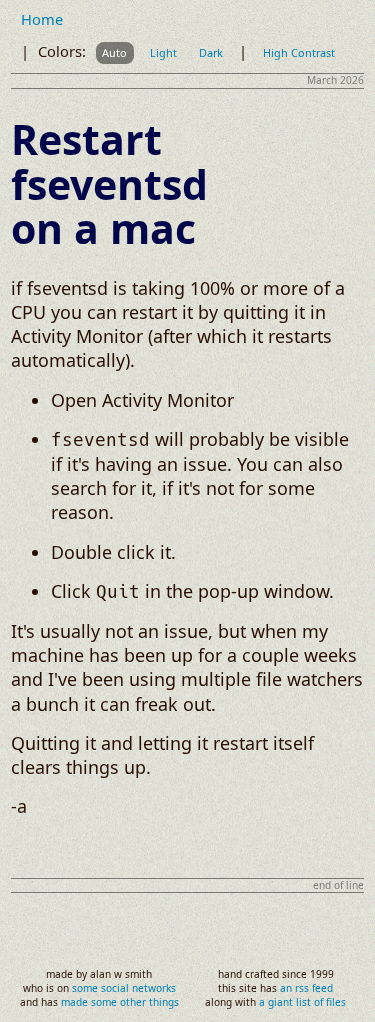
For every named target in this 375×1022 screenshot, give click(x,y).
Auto (114, 52)
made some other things (120, 1002)
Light (163, 52)
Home (42, 19)
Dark (211, 52)
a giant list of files (302, 1002)
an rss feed (306, 988)
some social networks (124, 988)
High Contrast (299, 52)
